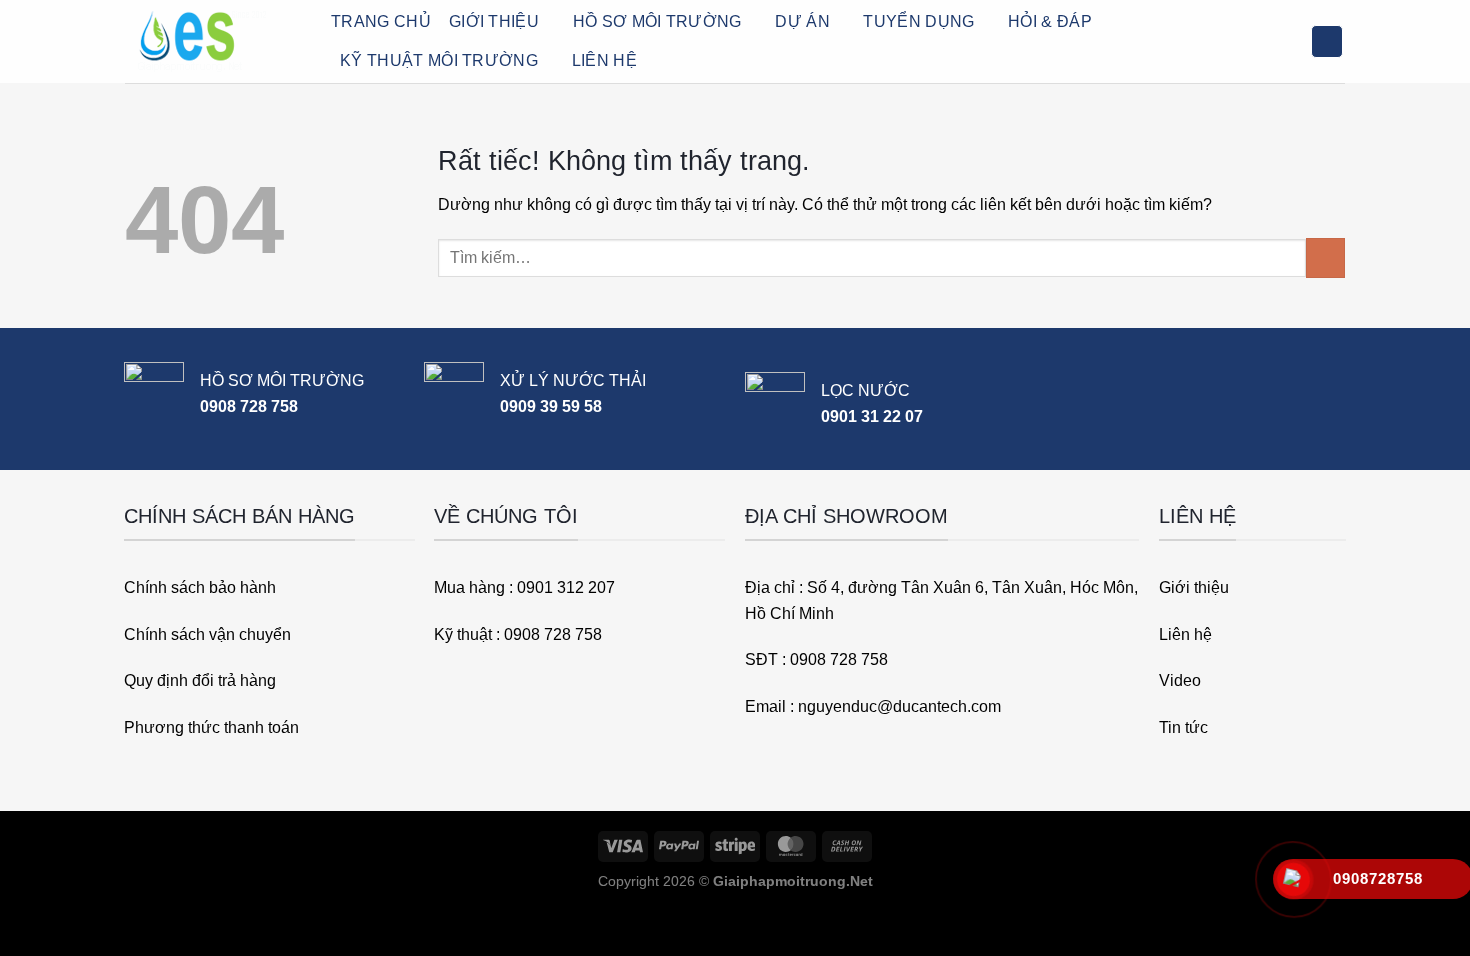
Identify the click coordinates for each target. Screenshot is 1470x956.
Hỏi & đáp (1050, 21)
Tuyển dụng (918, 21)
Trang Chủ (381, 21)
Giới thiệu (494, 21)
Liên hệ (604, 60)
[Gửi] (1325, 257)
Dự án (802, 21)
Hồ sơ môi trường (657, 21)
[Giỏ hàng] (1327, 41)
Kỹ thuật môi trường (439, 60)
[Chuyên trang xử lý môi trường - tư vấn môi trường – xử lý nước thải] (213, 41)
